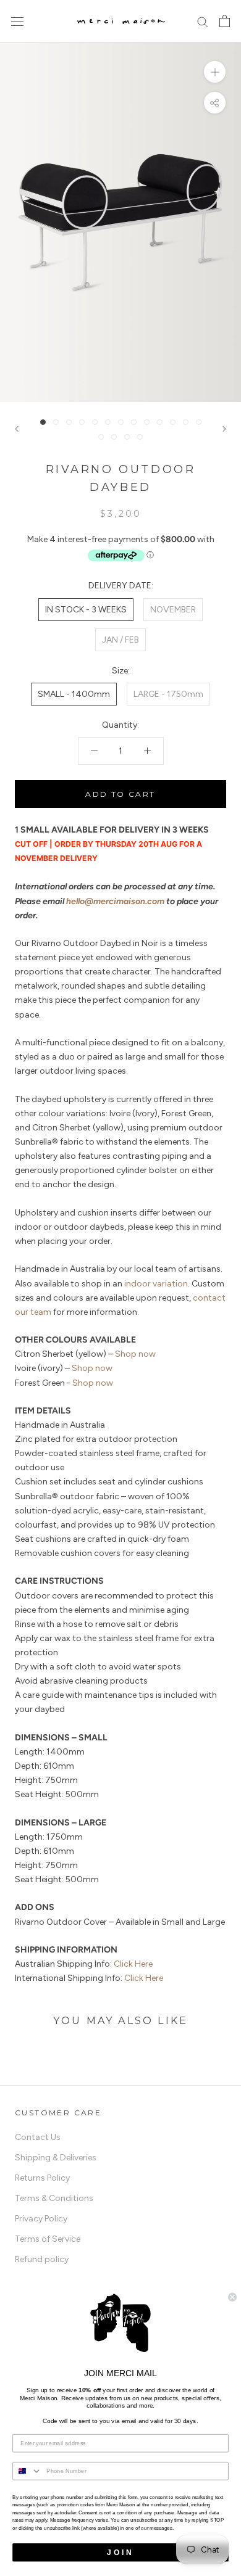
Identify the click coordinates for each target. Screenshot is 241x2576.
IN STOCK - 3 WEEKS (86, 610)
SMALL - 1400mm (74, 694)
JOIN (120, 2552)
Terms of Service (48, 2239)
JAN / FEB (120, 640)
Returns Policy (42, 2178)
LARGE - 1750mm (168, 694)
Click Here (133, 1964)
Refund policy (42, 2259)
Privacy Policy (41, 2219)
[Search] (203, 21)
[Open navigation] (17, 21)
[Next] (224, 429)
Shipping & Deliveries (56, 2158)
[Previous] (17, 429)
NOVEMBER (173, 610)
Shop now (135, 1354)
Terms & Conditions (54, 2198)
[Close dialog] (232, 2297)
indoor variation (156, 1284)
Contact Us (38, 2137)
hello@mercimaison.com (115, 901)
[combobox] (27, 2471)
